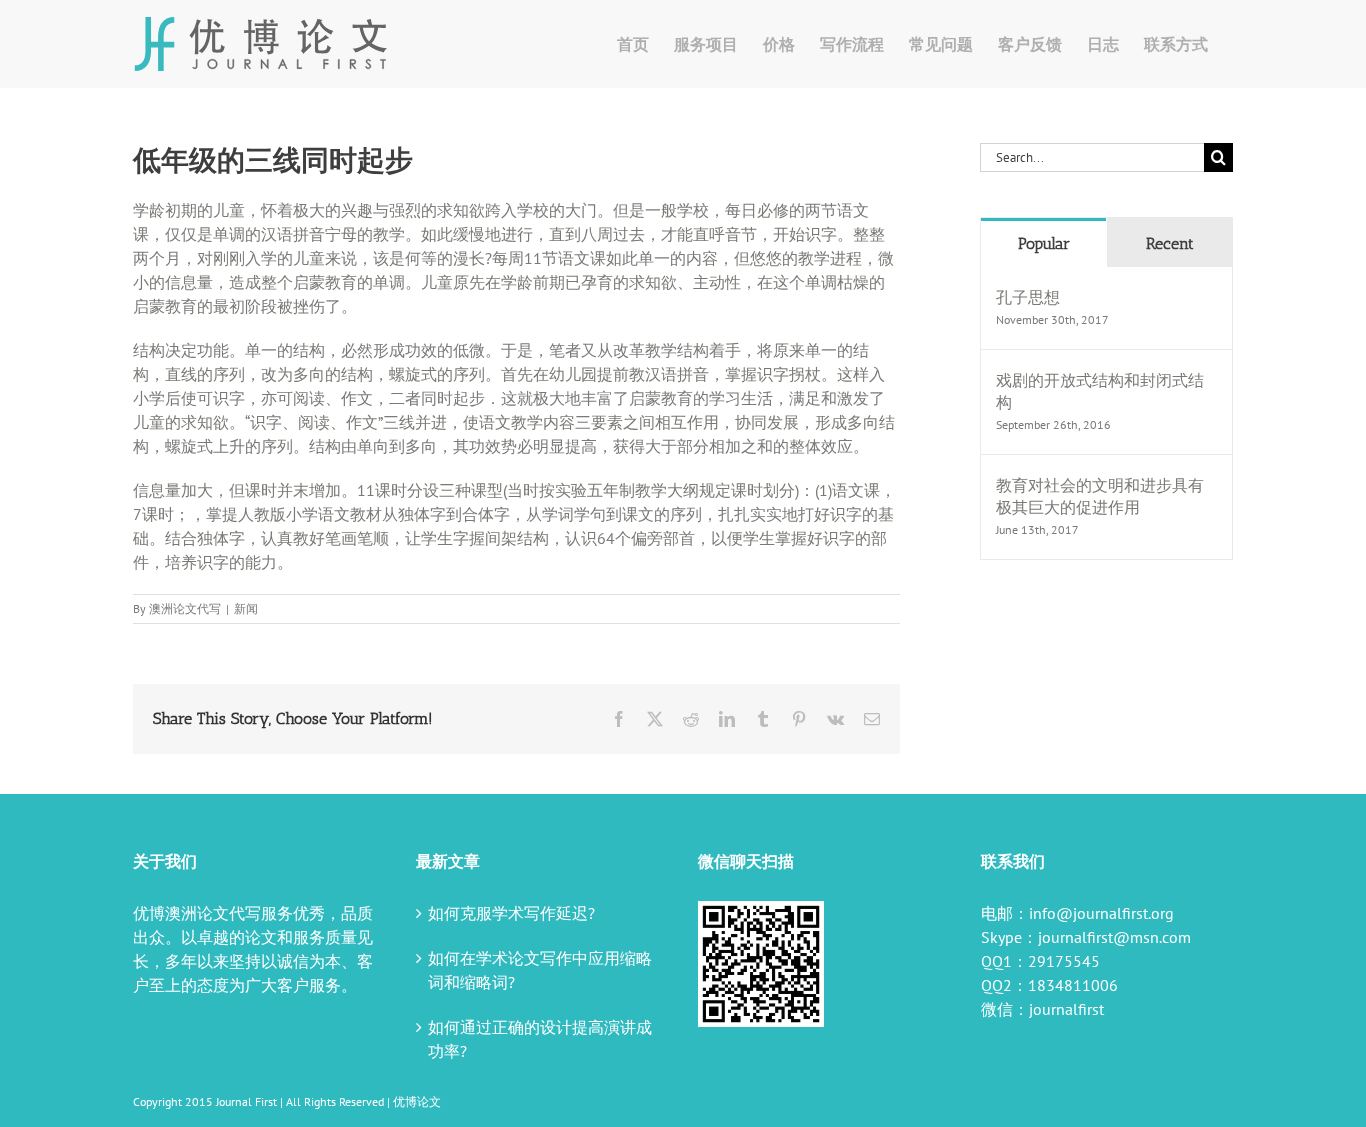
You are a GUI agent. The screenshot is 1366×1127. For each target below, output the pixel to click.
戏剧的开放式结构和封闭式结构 (1100, 391)
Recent (1170, 243)
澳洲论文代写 (185, 608)
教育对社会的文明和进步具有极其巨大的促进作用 (1100, 496)
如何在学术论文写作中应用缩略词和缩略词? (540, 970)
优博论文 (417, 1101)
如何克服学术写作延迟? (511, 913)
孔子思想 (1028, 297)
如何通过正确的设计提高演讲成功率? (540, 1039)
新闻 (246, 608)
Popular (1044, 243)
